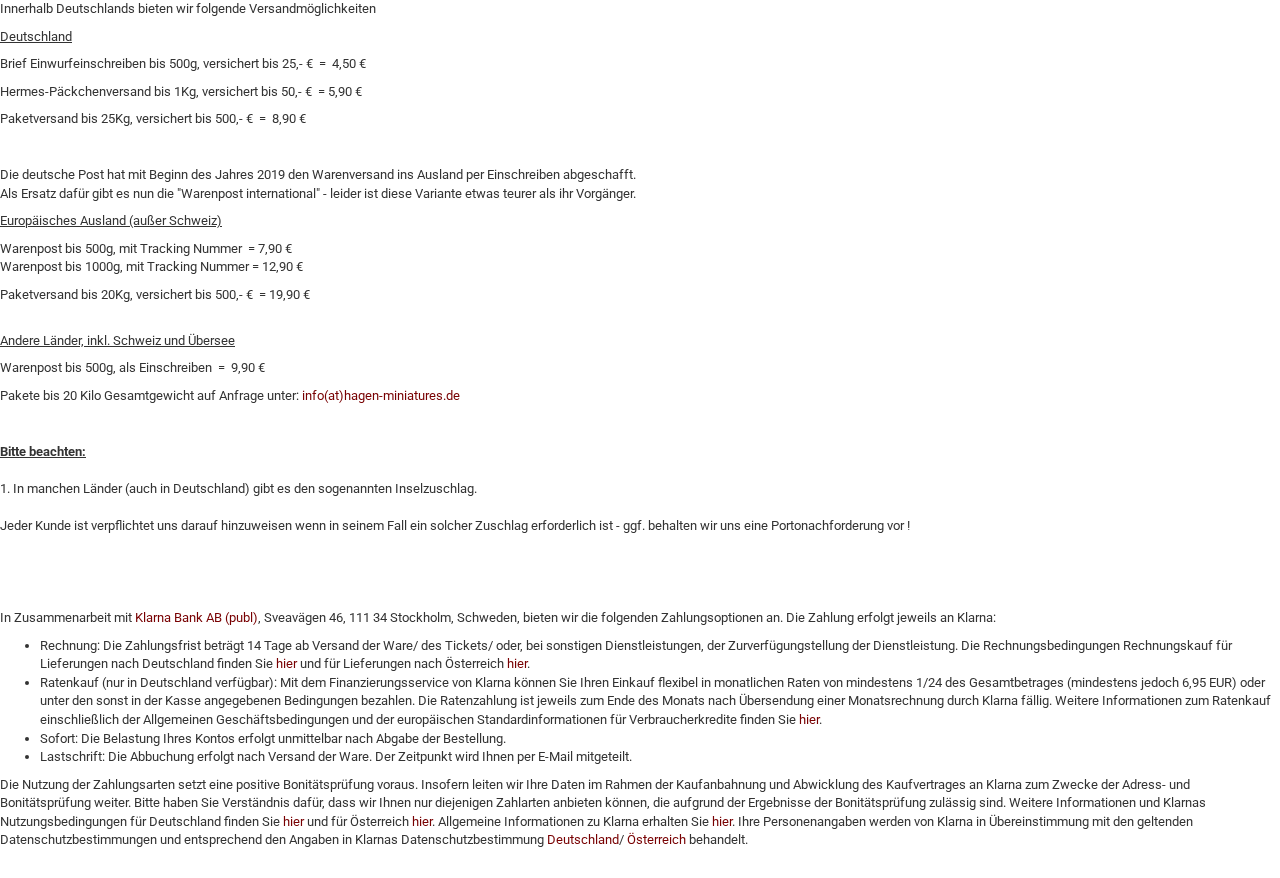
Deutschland (583, 839)
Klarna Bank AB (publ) (196, 617)
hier (286, 663)
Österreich (656, 839)
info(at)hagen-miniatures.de (381, 395)
